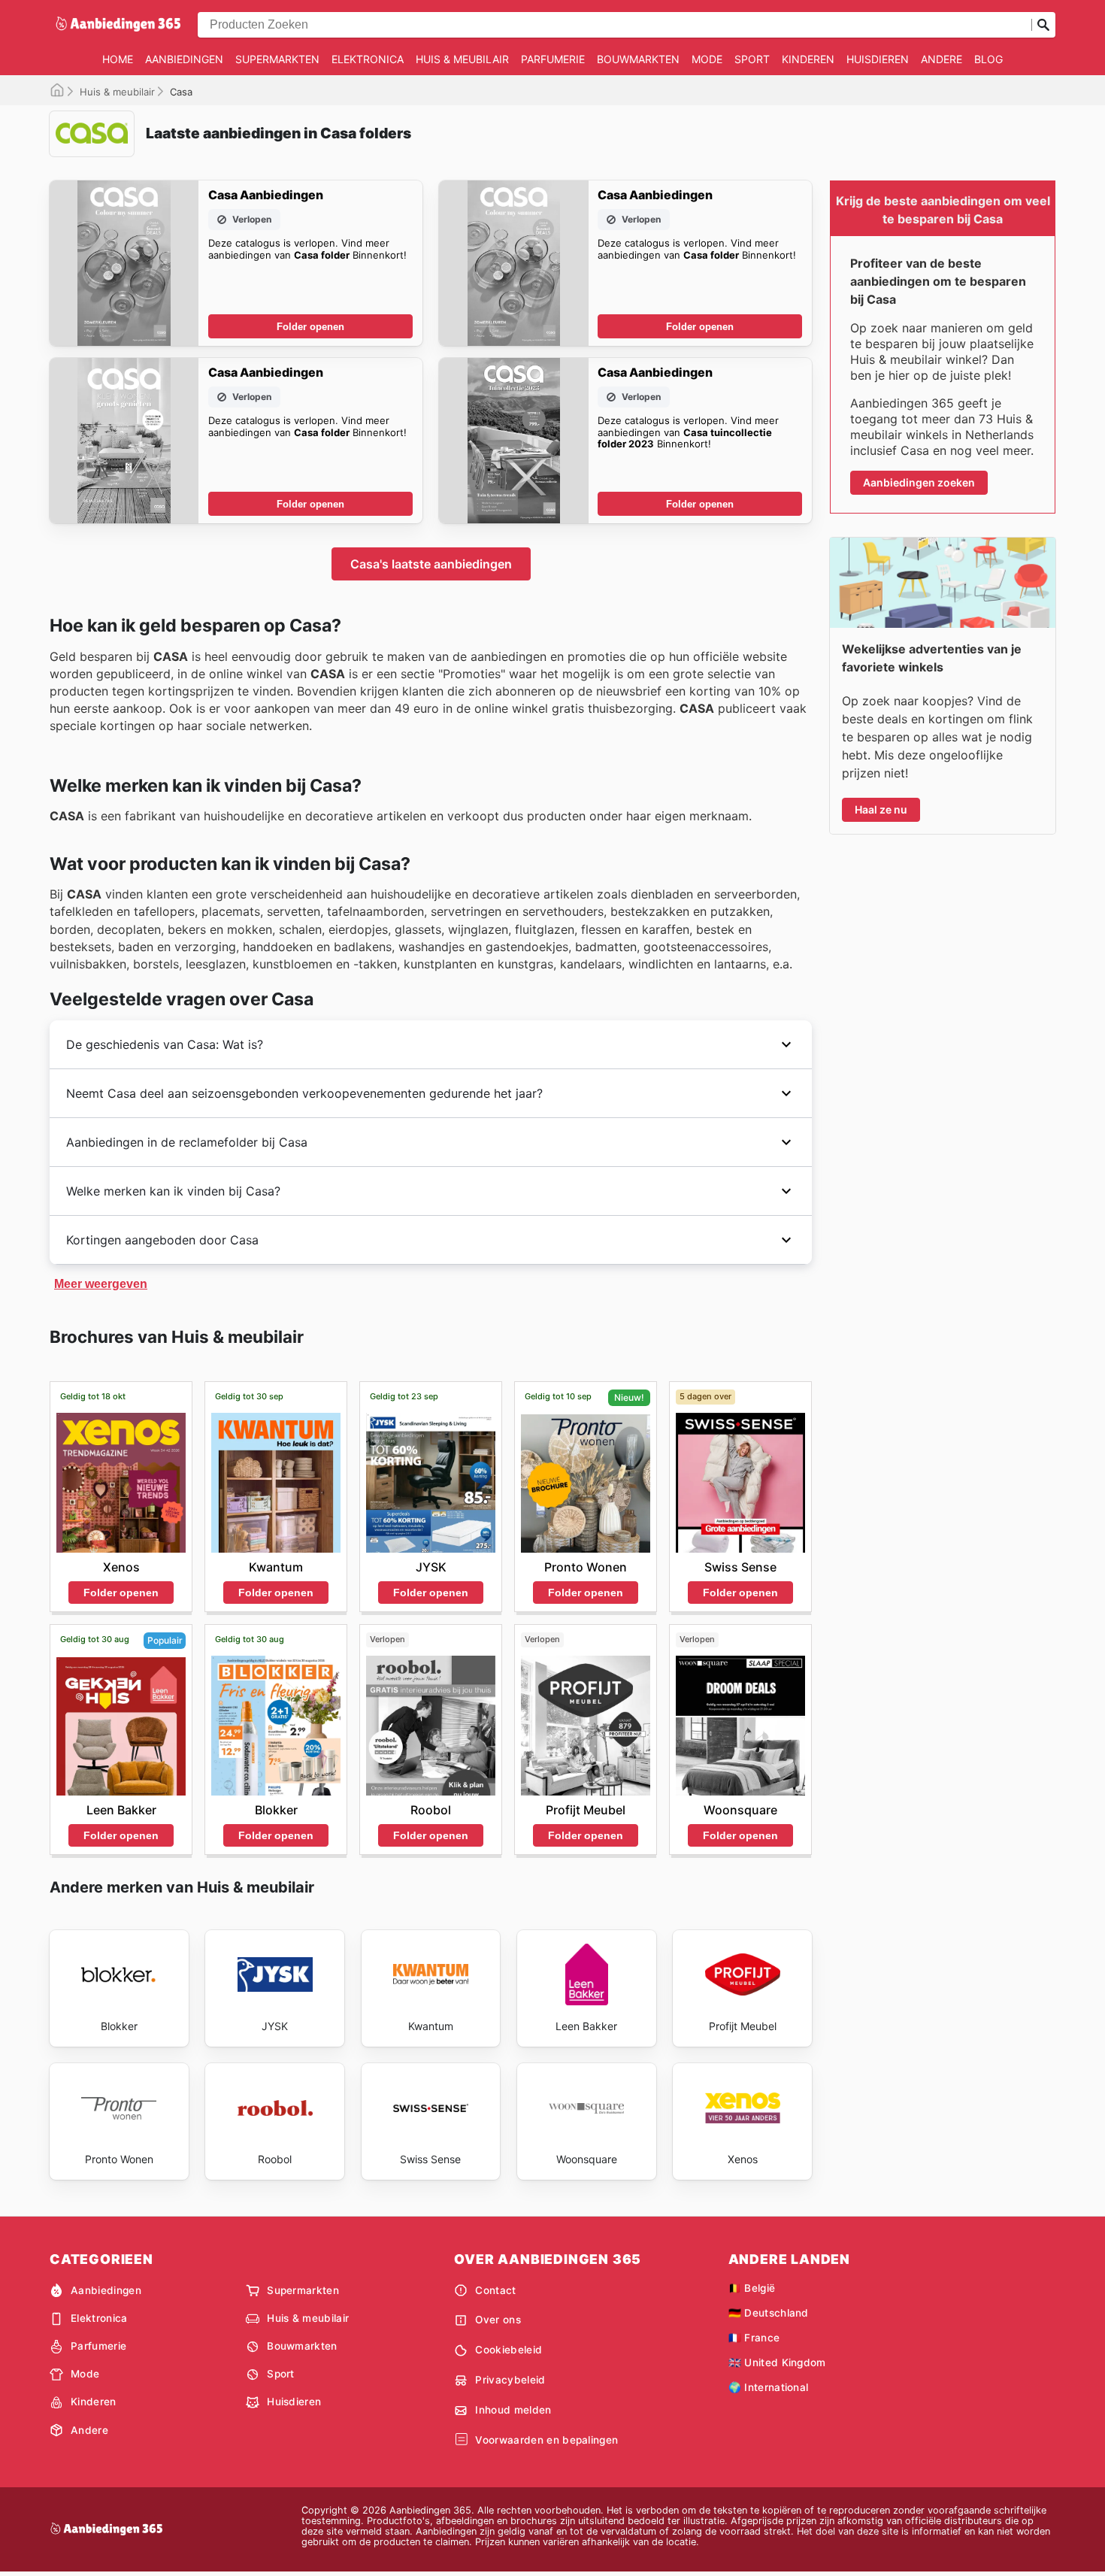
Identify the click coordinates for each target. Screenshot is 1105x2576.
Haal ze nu (881, 809)
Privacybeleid (510, 2380)
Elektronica (368, 59)
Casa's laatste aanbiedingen (431, 564)
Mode (707, 59)
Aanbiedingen (184, 59)
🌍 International (769, 2387)
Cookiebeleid (509, 2350)
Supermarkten (277, 59)
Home (118, 59)
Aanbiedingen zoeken (919, 482)
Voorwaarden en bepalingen (546, 2440)
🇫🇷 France (754, 2338)
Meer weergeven (101, 1284)
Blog (988, 59)
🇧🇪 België (752, 2288)
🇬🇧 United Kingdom (777, 2362)
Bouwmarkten (638, 59)
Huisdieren (878, 59)
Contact (495, 2290)
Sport (752, 59)
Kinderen (808, 59)
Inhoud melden (513, 2410)
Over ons (498, 2320)
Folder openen (310, 327)
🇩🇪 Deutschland (769, 2313)
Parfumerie (553, 59)
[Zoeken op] (1043, 25)
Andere (942, 59)
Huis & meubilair (462, 59)
